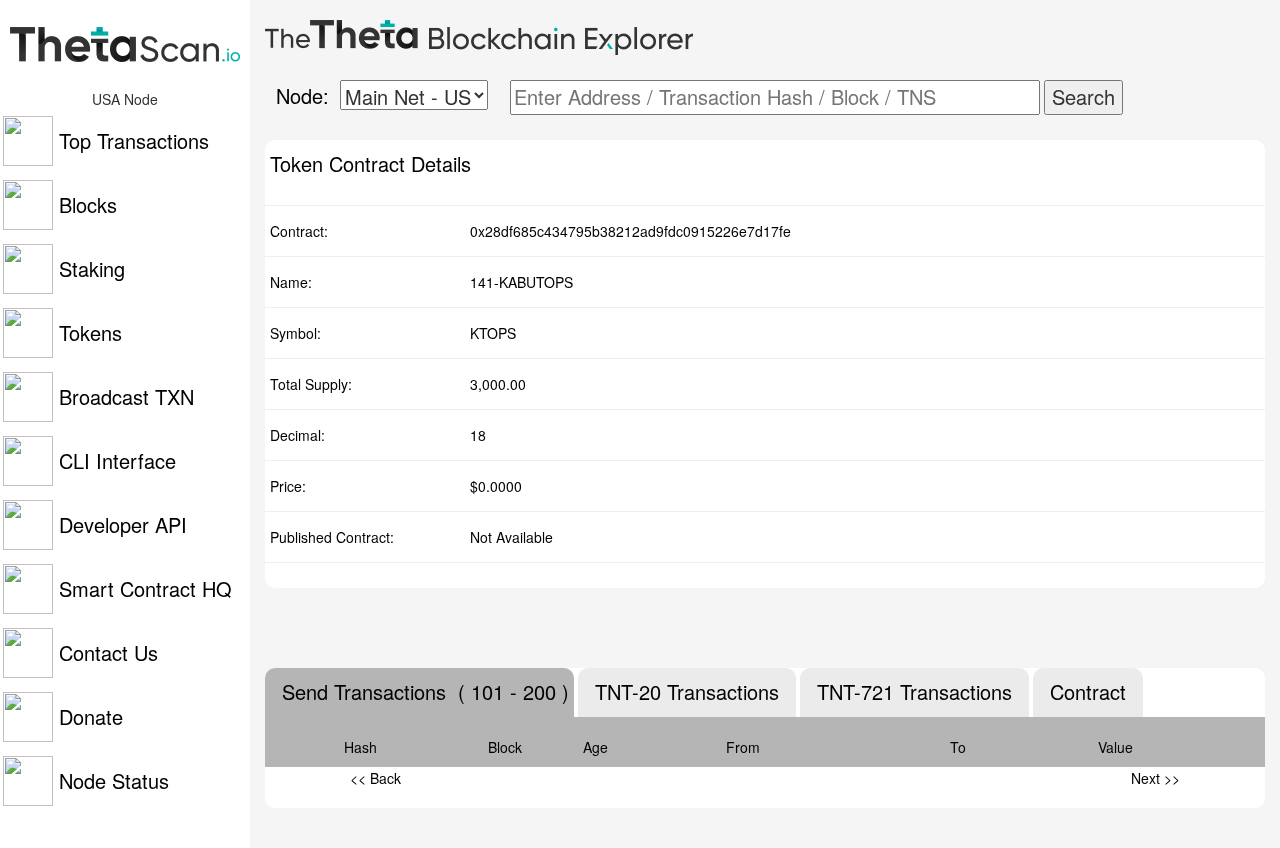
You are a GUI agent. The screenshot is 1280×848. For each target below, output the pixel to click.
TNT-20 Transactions (687, 692)
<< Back (375, 778)
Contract (1088, 692)
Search (1083, 96)
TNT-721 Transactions (914, 692)
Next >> (1155, 778)
